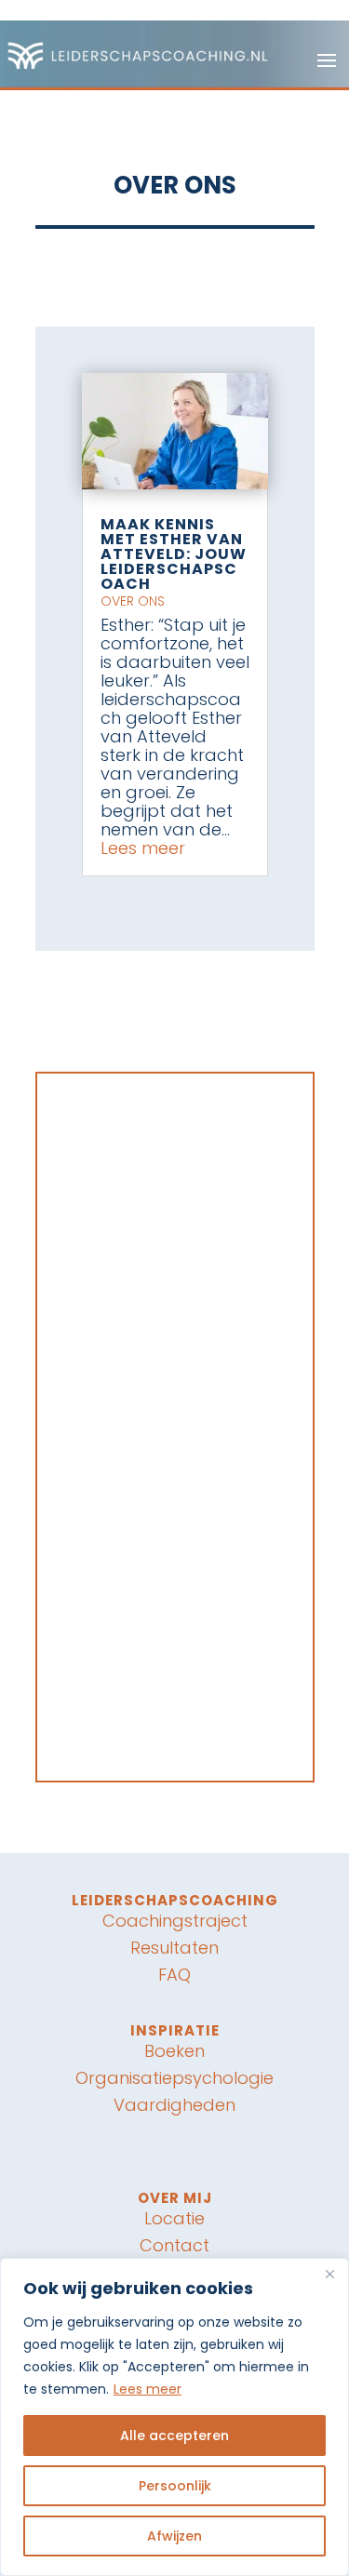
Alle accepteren (174, 2436)
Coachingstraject (175, 1921)
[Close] (329, 2274)
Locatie (174, 2218)
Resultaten (174, 1948)
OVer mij (175, 2198)
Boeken (174, 2051)
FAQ (174, 1975)
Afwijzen (174, 2536)
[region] (174, 2417)
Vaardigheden (174, 2105)
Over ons (133, 601)
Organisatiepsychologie (174, 2078)
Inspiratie (175, 2030)
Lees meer (148, 2389)
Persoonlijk (175, 2486)
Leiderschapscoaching (175, 1900)
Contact (174, 2245)
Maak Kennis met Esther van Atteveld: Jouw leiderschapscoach (174, 554)
